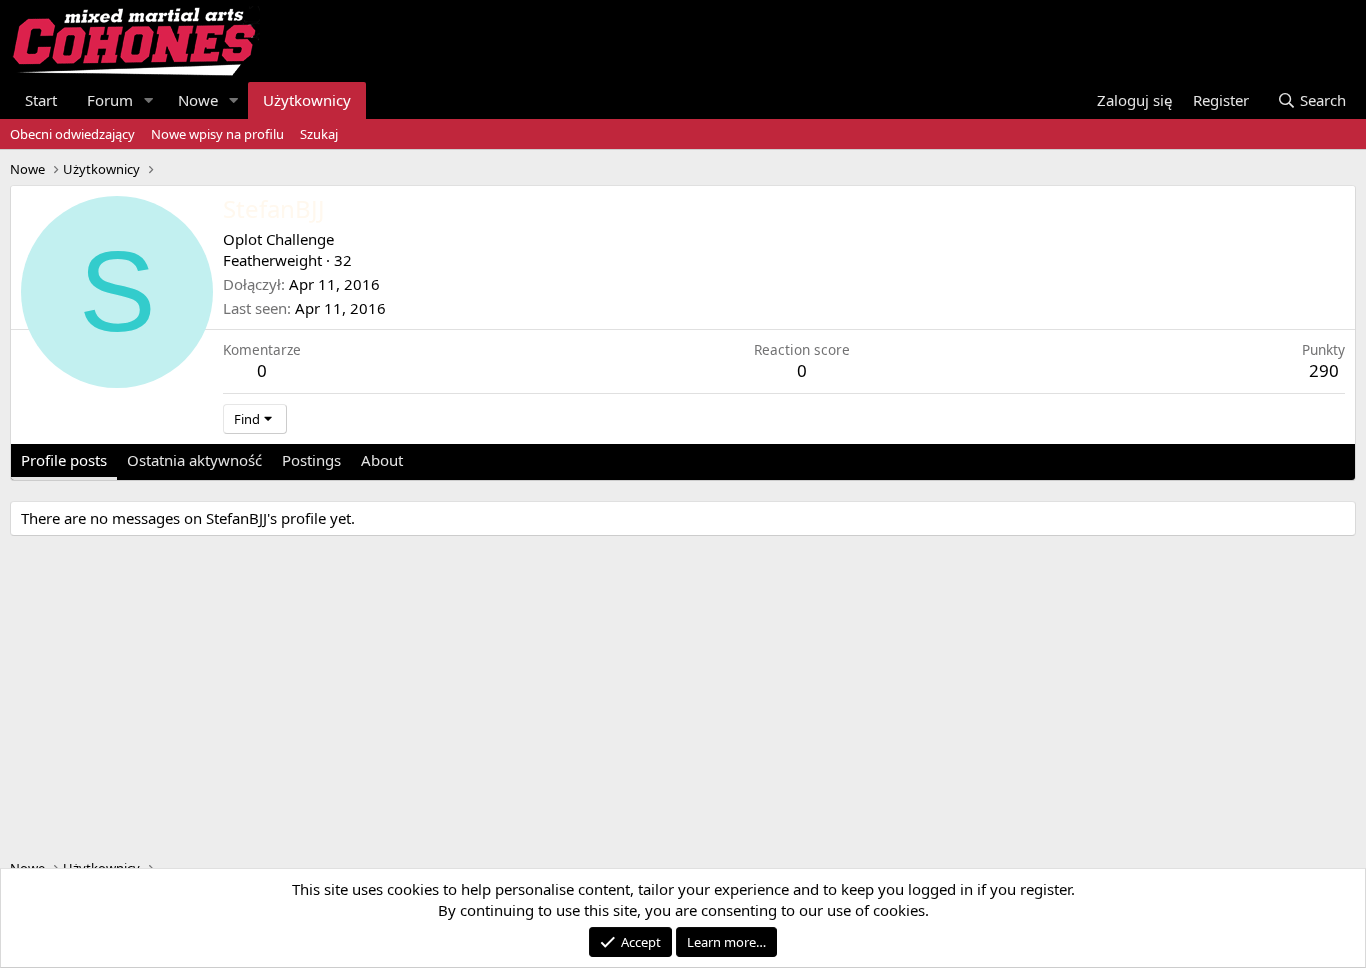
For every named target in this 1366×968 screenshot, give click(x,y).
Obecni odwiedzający (72, 134)
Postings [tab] (311, 460)
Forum (110, 100)
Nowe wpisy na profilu (217, 134)
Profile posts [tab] (64, 460)
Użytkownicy (307, 100)
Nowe (198, 100)
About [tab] (382, 460)
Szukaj (319, 134)
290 (1324, 370)
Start (41, 100)
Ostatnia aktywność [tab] (194, 460)
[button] (149, 100)
